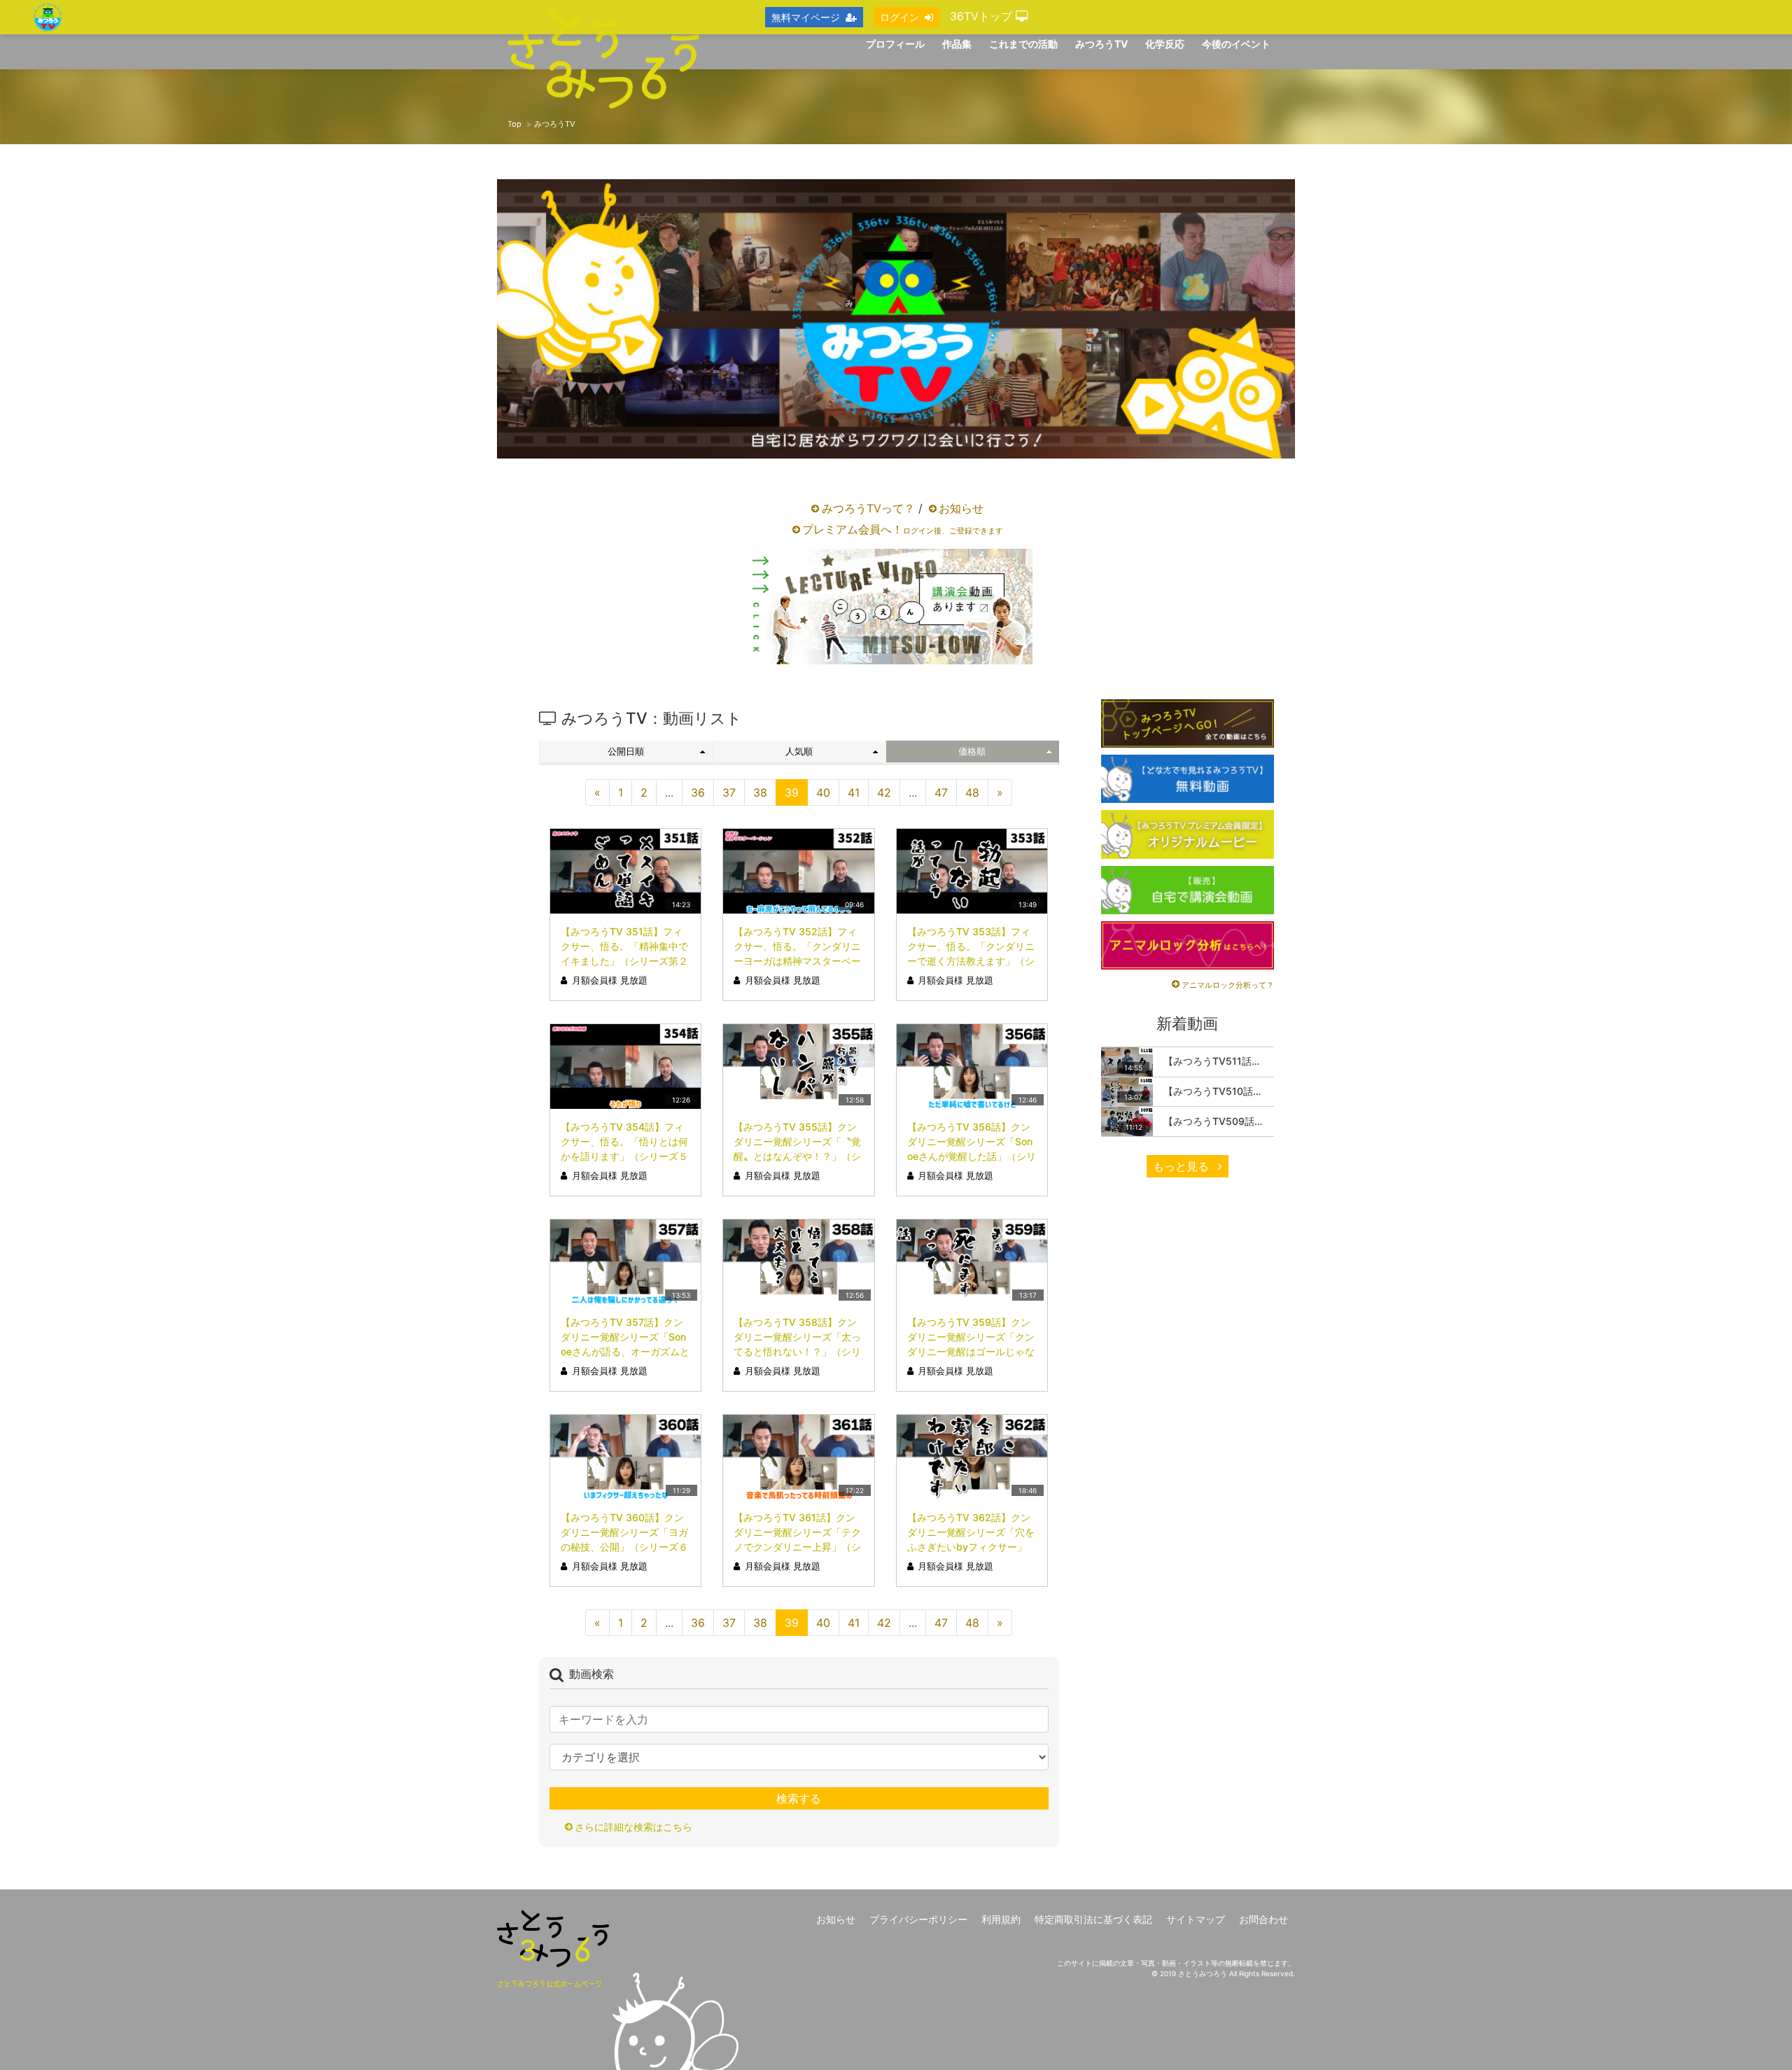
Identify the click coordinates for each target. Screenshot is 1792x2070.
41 (854, 792)
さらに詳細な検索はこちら (633, 1827)
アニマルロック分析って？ (1228, 985)
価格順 (972, 751)
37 (729, 792)
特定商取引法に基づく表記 (1093, 1919)
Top (514, 124)
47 (941, 792)
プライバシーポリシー (918, 1919)
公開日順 (626, 751)
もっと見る (1183, 1166)
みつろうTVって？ (868, 508)
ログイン (899, 17)
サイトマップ (1196, 1919)
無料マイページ (806, 17)
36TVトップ (983, 16)
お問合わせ (1263, 1919)
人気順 (799, 751)
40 (823, 792)
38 (760, 792)
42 (884, 792)
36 (698, 792)
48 (972, 792)
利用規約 (1001, 1919)
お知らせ (961, 508)
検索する (799, 1798)
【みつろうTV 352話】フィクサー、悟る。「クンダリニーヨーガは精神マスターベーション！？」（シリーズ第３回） (797, 961)
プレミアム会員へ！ (903, 529)
